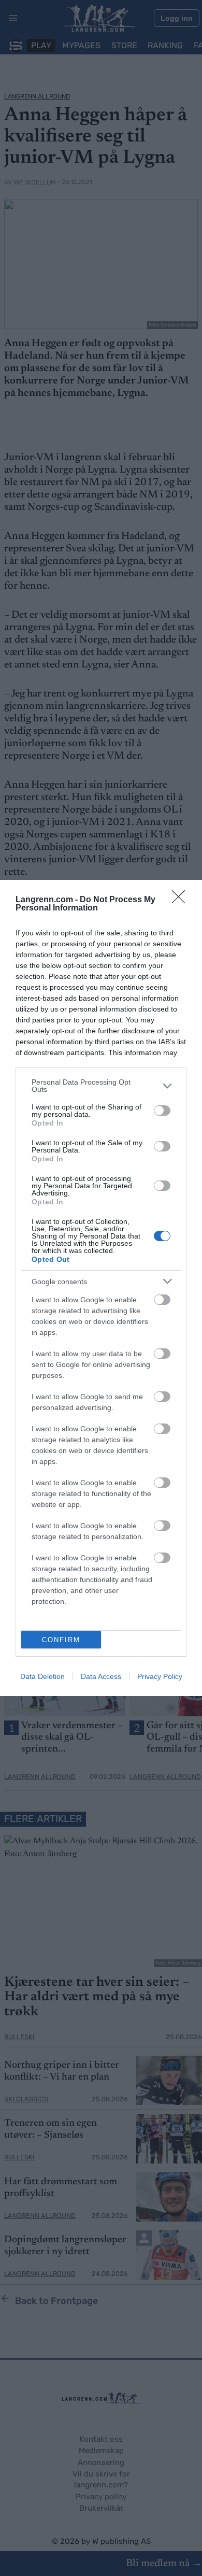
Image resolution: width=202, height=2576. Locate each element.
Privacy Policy (160, 1676)
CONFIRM (61, 1640)
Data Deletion (42, 1676)
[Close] (182, 900)
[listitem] (101, 1086)
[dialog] (101, 1288)
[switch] (162, 1111)
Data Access (101, 1676)
